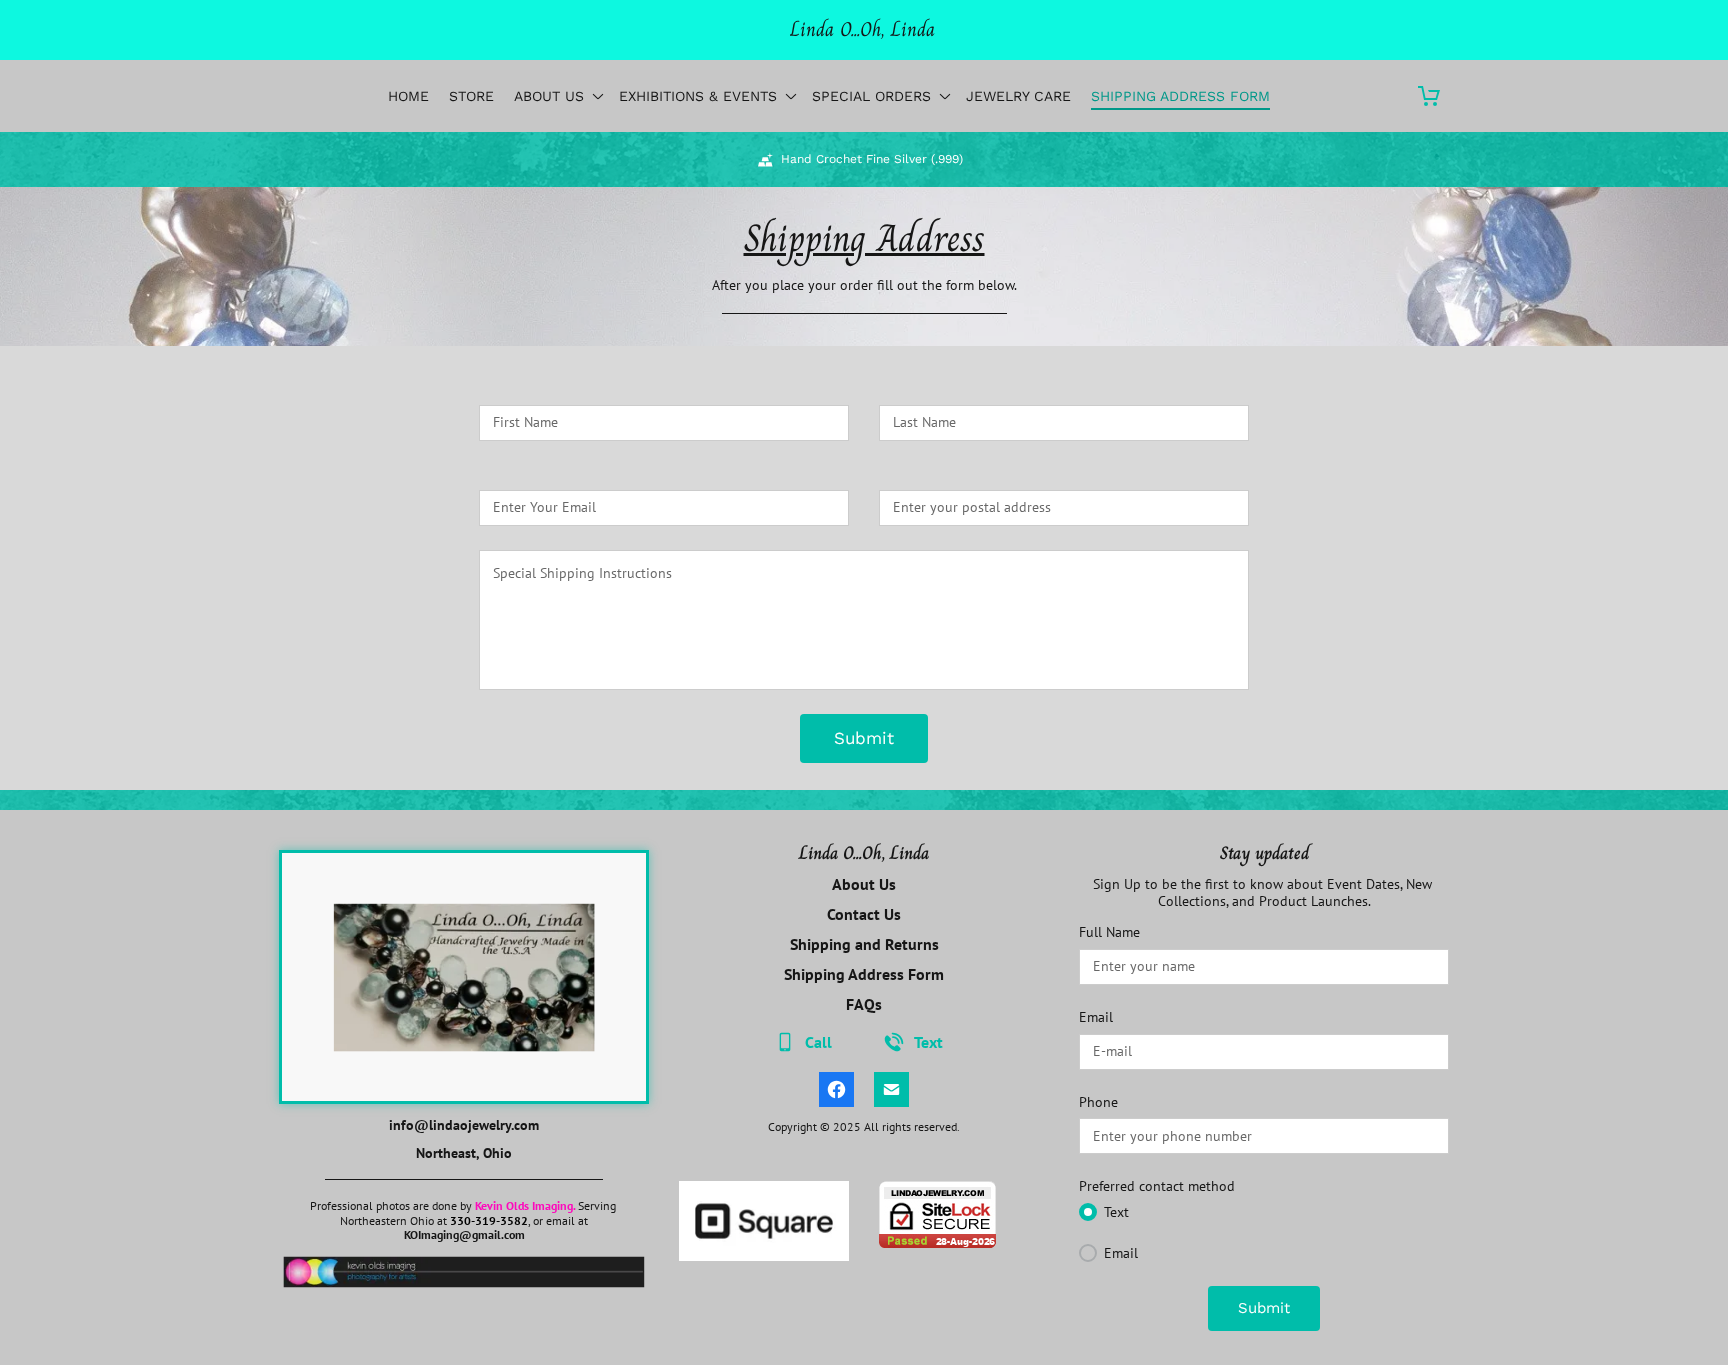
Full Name (1109, 932)
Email (1096, 1017)
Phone (1098, 1102)
